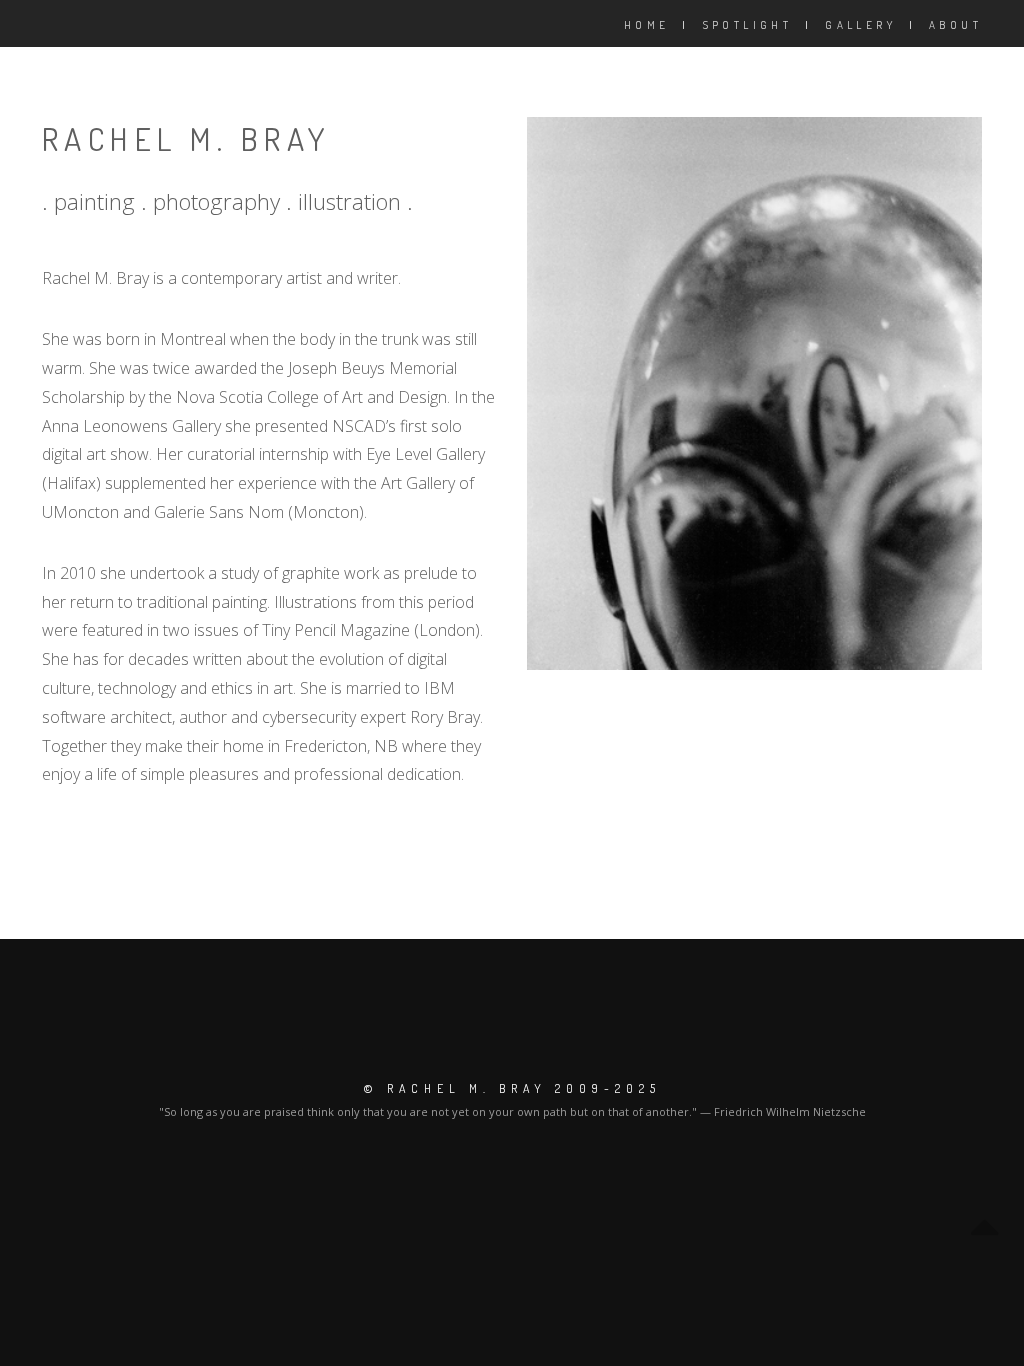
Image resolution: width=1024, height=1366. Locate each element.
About (955, 25)
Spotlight (748, 25)
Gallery (860, 25)
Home (647, 25)
